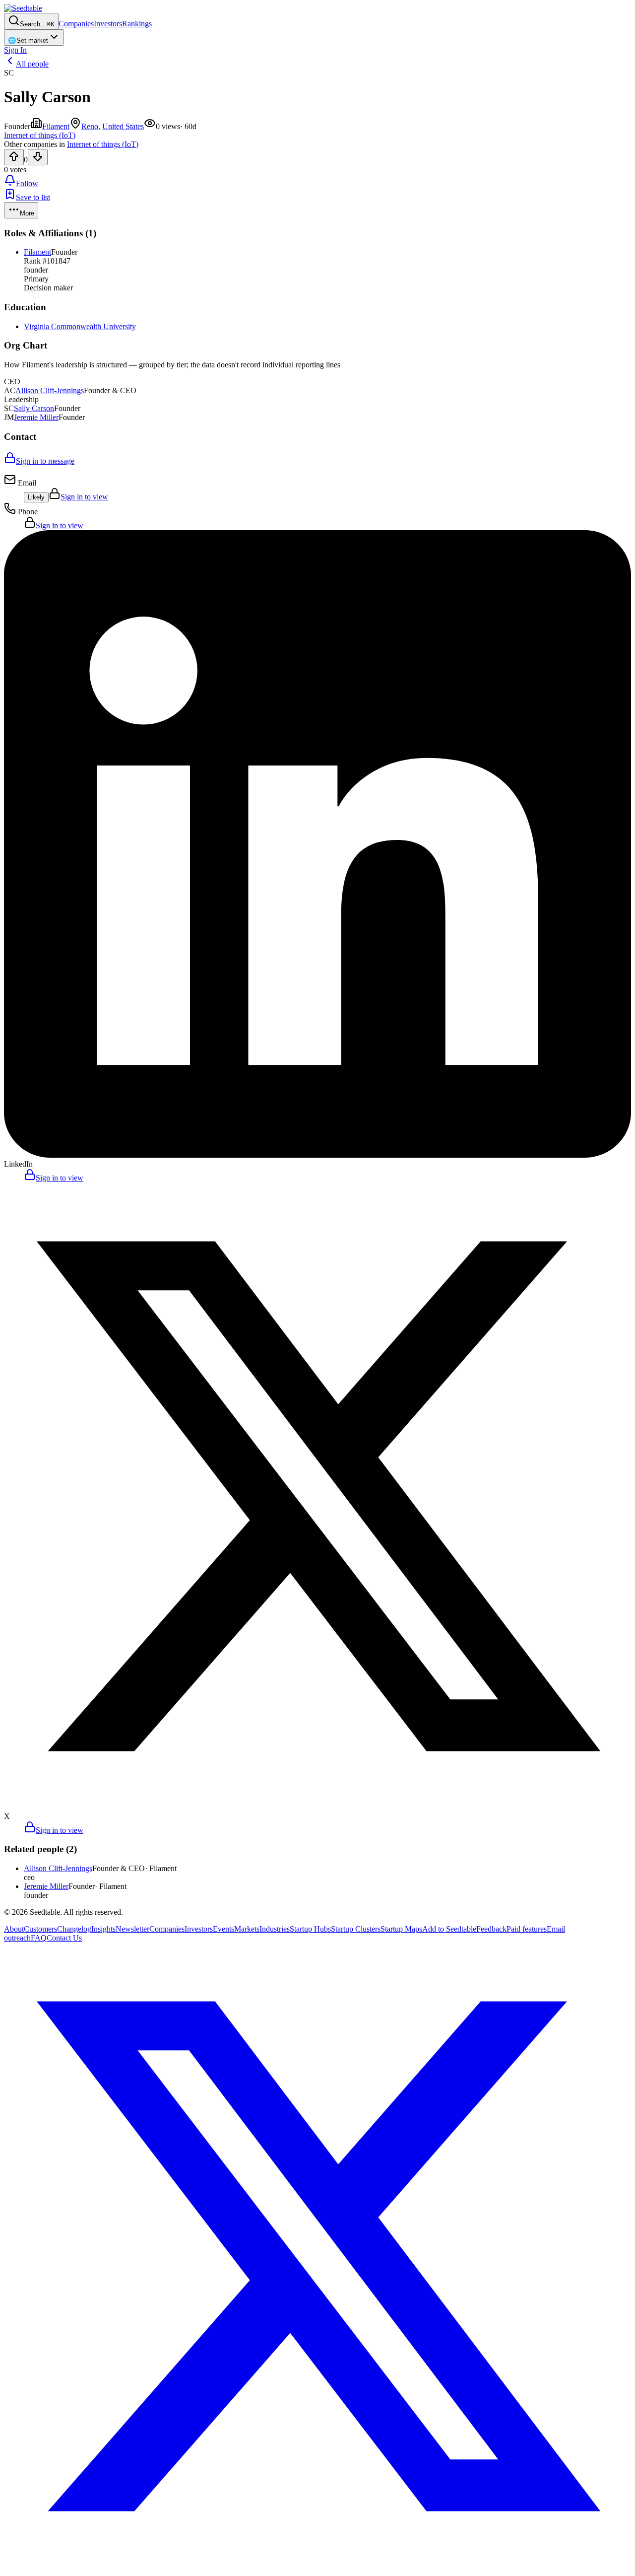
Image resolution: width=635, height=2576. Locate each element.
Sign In (15, 50)
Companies (76, 24)
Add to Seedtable (449, 1929)
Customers (40, 1929)
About (14, 1929)
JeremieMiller (36, 417)
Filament (56, 126)
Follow (27, 183)
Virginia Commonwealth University (80, 326)
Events (223, 1929)
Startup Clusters (356, 1929)
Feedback (491, 1929)
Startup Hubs (310, 1929)
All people (32, 64)
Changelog (74, 1929)
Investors (108, 24)
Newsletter (132, 1929)
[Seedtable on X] (317, 2567)
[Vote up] (14, 157)
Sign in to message (45, 461)
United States (123, 126)
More (27, 213)
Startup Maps (401, 1929)
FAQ (39, 1938)
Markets (247, 1929)
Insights (103, 1929)
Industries (275, 1929)
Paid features (527, 1929)
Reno (90, 126)
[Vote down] (38, 157)
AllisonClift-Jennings (50, 390)
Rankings (137, 24)
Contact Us (64, 1938)
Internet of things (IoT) (103, 144)
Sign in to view (84, 497)
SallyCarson (34, 408)
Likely (36, 497)
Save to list (33, 197)
